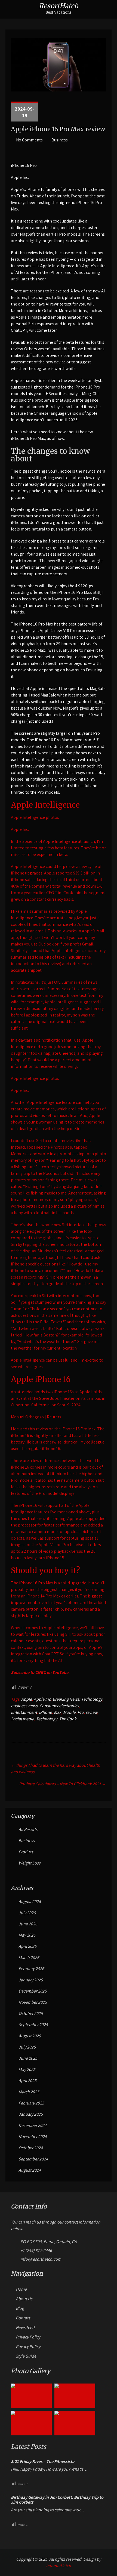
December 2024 (33, 2125)
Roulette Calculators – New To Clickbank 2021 (63, 1784)
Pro (81, 1712)
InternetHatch (59, 2566)
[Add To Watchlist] (25, 191)
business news (24, 1706)
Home (21, 2289)
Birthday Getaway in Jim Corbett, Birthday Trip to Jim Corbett (57, 2500)
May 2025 (27, 2069)
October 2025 (31, 2013)
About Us (24, 2299)
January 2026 (31, 1980)
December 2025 (33, 1991)
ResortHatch (59, 6)
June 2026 (28, 1924)
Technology (47, 1719)
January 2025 (31, 2114)
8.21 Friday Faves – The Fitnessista (43, 2462)
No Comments (29, 140)
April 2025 (27, 2081)
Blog (20, 2308)
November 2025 (33, 2002)
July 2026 (27, 1913)
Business (60, 140)
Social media (22, 1719)
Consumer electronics (59, 1706)
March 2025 (29, 2092)
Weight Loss (30, 1863)
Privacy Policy (28, 2337)
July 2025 (27, 2047)
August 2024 (30, 2170)
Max (58, 1712)
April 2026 (27, 1946)
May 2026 (27, 1935)
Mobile (69, 1712)
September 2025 (33, 2025)
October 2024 (31, 2148)
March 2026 (29, 1957)
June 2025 (28, 2058)
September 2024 (33, 2159)
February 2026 (31, 1969)
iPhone (45, 1712)
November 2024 (33, 2137)
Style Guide (26, 2356)
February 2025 (31, 2103)
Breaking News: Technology (77, 1699)
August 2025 (30, 2036)
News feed (25, 2327)
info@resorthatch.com (41, 2259)
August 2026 (30, 1901)
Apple (27, 1699)
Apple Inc (42, 1699)
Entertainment (24, 1712)
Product (26, 1852)
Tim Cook (68, 1719)
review (91, 1712)
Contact (23, 2318)
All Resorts (28, 1829)
